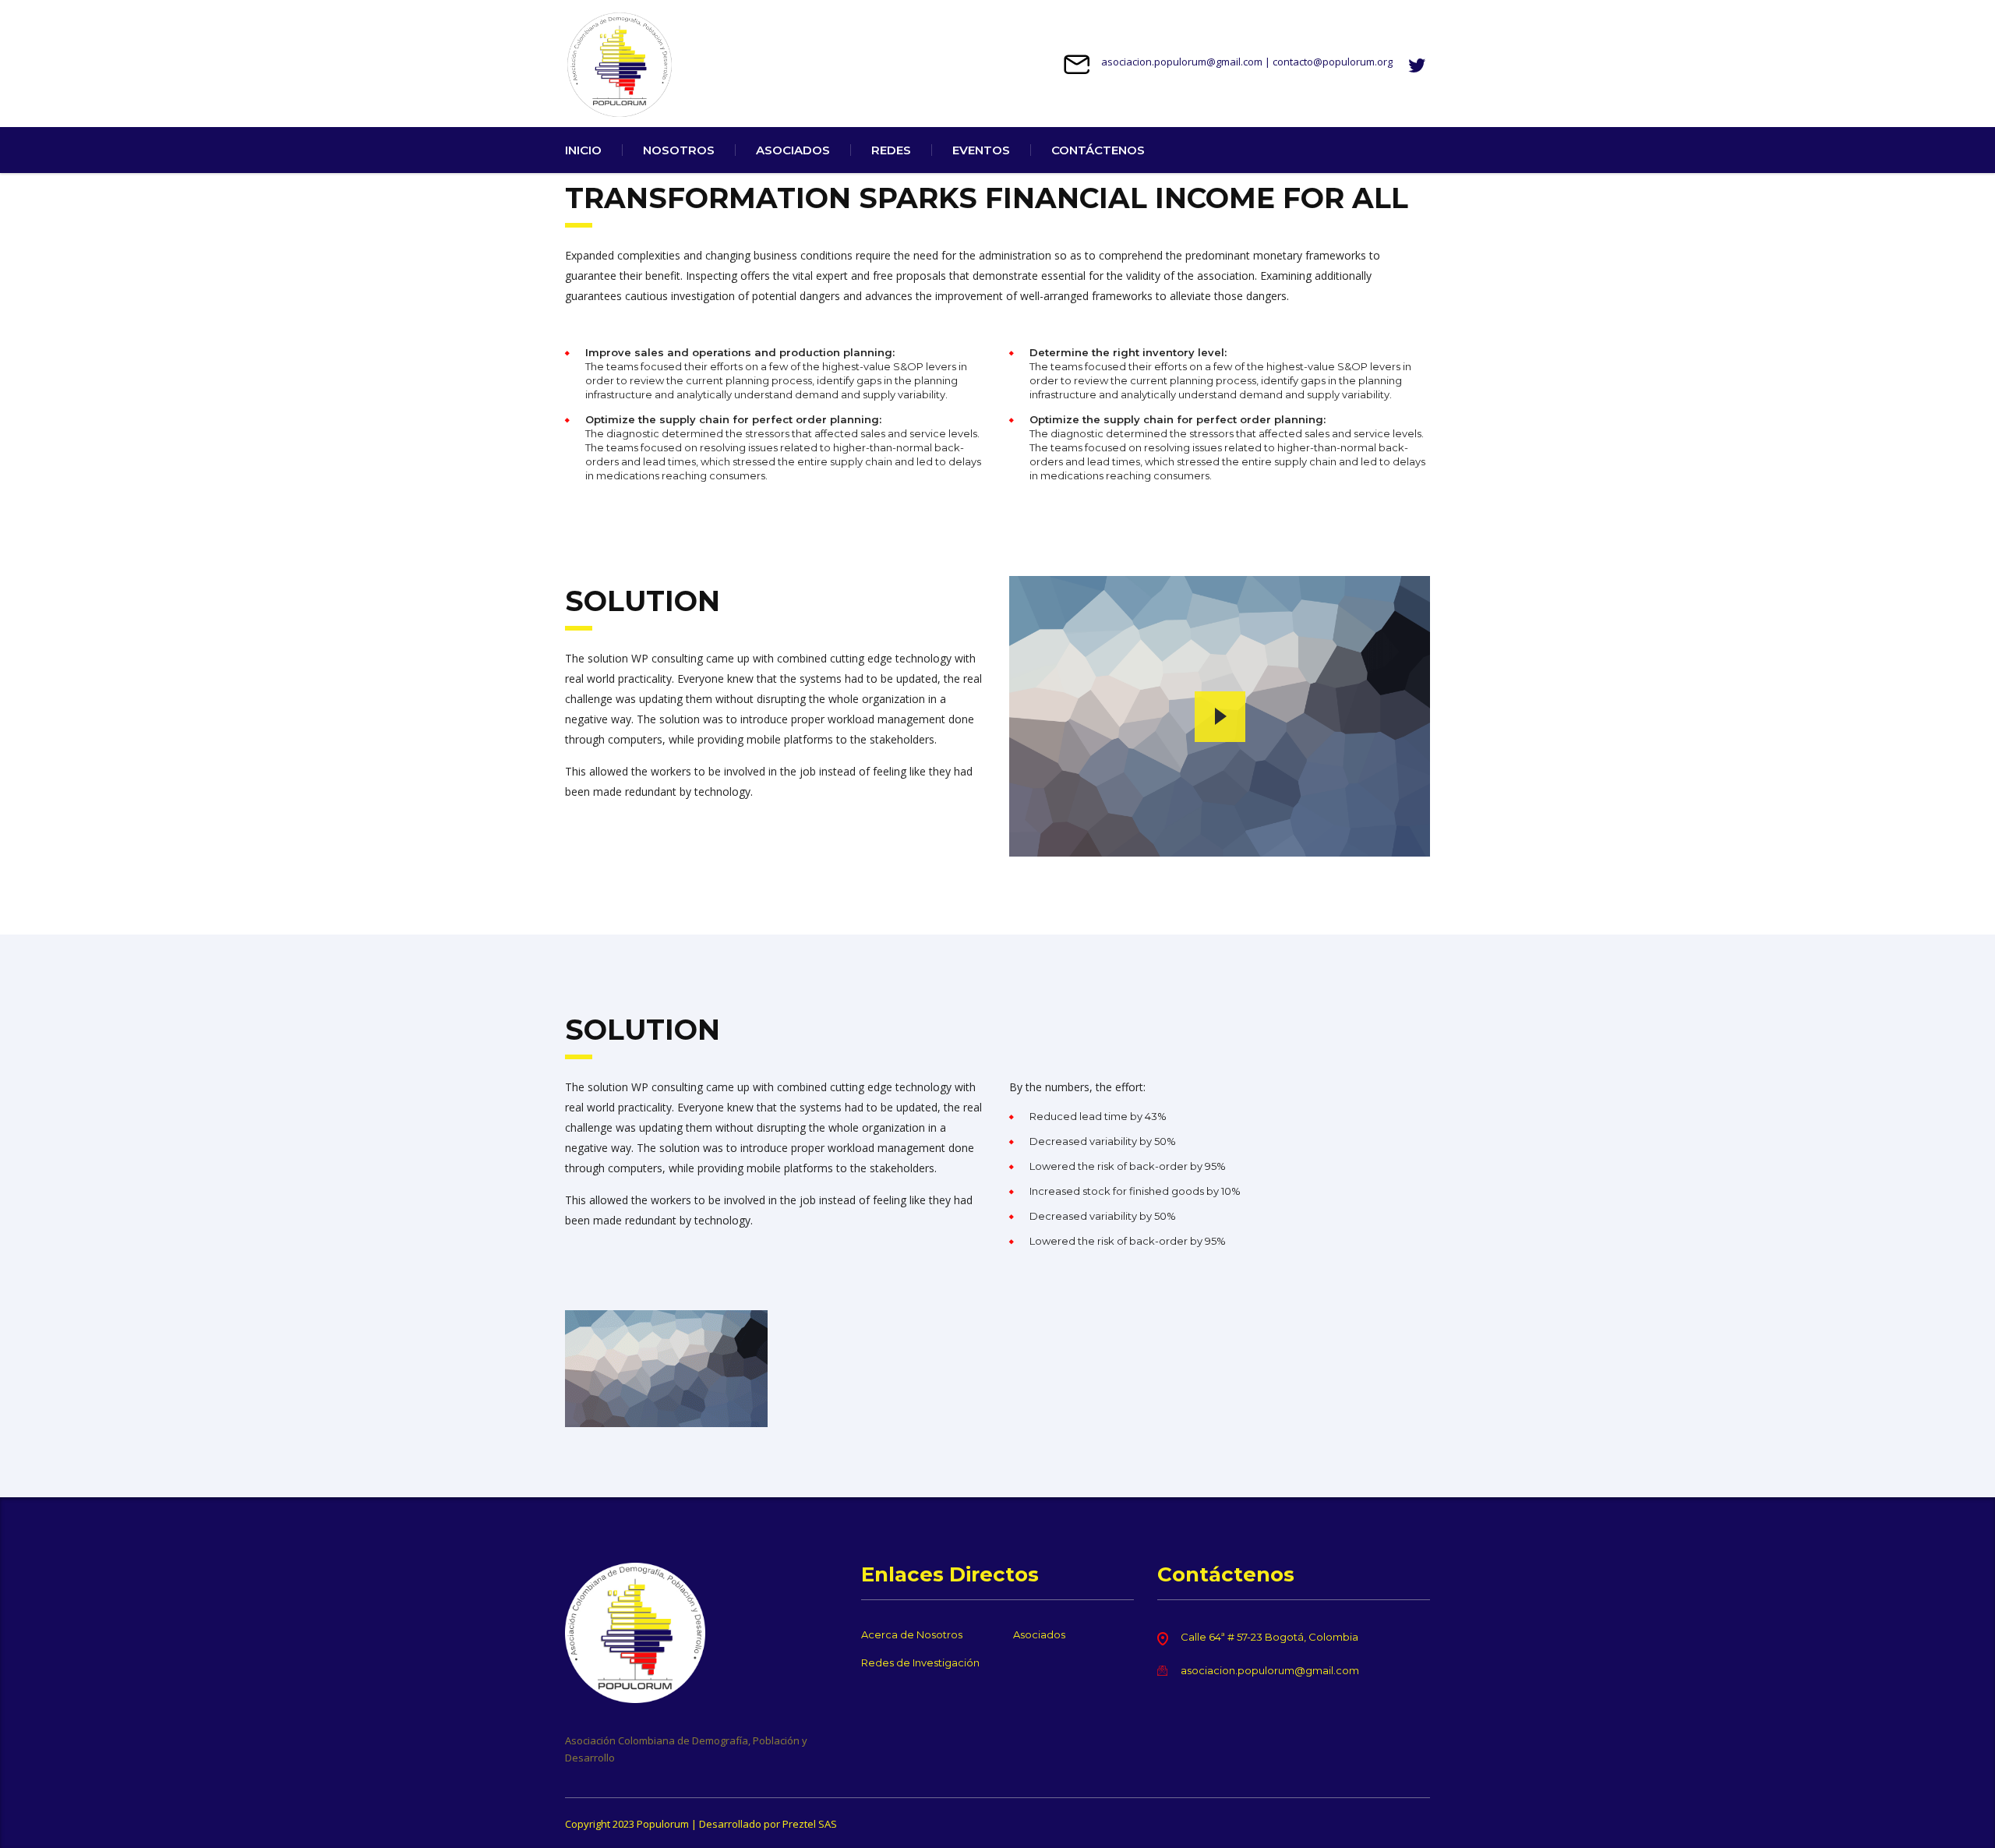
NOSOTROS (679, 150)
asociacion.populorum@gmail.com (1182, 62)
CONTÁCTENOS (1098, 150)
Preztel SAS (810, 1824)
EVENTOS (981, 150)
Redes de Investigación (920, 1662)
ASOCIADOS (793, 150)
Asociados (1039, 1634)
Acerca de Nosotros (912, 1634)
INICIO (583, 150)
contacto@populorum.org (1333, 62)
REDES (891, 150)
